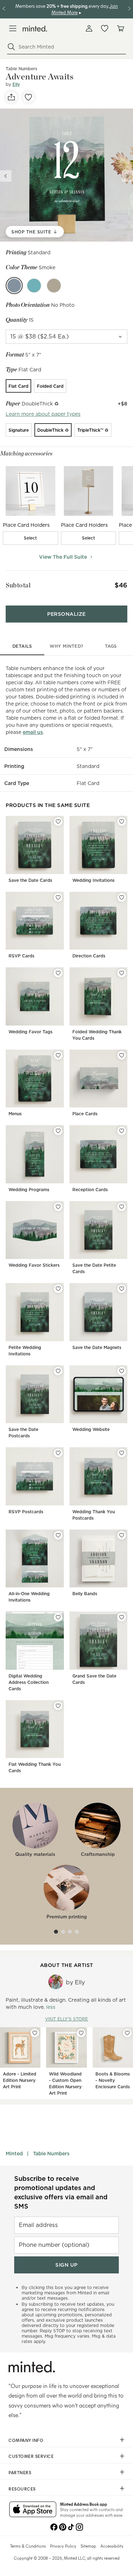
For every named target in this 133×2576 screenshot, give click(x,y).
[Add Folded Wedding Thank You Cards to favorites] (122, 973)
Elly (16, 84)
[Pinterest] (62, 2526)
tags (111, 646)
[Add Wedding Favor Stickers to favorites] (58, 1207)
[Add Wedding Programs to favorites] (58, 1131)
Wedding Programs (29, 1190)
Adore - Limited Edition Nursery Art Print (20, 2080)
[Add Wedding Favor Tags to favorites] (58, 973)
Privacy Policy (63, 2546)
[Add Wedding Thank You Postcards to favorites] (122, 1453)
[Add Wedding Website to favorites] (122, 1371)
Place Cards (85, 1114)
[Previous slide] (6, 176)
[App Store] (33, 2510)
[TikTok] (71, 2526)
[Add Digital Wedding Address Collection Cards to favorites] (58, 1617)
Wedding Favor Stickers (34, 1265)
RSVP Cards (21, 956)
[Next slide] (127, 176)
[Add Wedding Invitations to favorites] (122, 822)
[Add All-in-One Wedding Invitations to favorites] (58, 1535)
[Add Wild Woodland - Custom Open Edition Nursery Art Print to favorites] (81, 2033)
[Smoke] (14, 286)
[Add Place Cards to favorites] (122, 1055)
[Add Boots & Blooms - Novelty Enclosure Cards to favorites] (127, 2033)
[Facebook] (54, 2526)
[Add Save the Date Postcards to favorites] (58, 1371)
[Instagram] (79, 2526)
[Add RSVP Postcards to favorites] (58, 1453)
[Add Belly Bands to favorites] (122, 1535)
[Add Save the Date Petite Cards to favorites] (122, 1207)
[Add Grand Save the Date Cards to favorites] (122, 1617)
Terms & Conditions (28, 2546)
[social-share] (11, 97)
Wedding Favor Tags (31, 1032)
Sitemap (88, 2546)
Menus (15, 1114)
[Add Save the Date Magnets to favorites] (122, 1289)
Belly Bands (85, 1594)
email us (33, 732)
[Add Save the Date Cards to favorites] (58, 822)
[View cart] (120, 28)
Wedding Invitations (93, 880)
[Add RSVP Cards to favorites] (58, 897)
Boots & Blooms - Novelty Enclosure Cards (113, 2080)
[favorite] (28, 97)
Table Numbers (51, 2154)
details (22, 646)
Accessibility (112, 2546)
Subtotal (18, 585)
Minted (14, 2154)
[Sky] (34, 286)
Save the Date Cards (30, 880)
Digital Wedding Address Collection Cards (29, 1682)
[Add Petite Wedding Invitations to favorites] (58, 1289)
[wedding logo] (35, 29)
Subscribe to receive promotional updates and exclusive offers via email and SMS (61, 2192)
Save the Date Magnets (97, 1347)
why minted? (66, 646)
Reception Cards (90, 1190)
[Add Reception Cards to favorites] (122, 1131)
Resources (22, 2489)
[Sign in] (89, 28)
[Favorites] (105, 28)
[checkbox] (31, 538)
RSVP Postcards (26, 1512)
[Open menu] (13, 28)
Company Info (26, 2440)
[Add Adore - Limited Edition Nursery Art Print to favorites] (35, 2033)
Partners (20, 2472)
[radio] (18, 386)
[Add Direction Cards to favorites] (122, 897)
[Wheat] (54, 286)
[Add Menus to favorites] (58, 1055)
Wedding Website (91, 1429)
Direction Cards (89, 956)
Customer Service (31, 2456)
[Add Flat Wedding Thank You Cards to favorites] (58, 1706)
